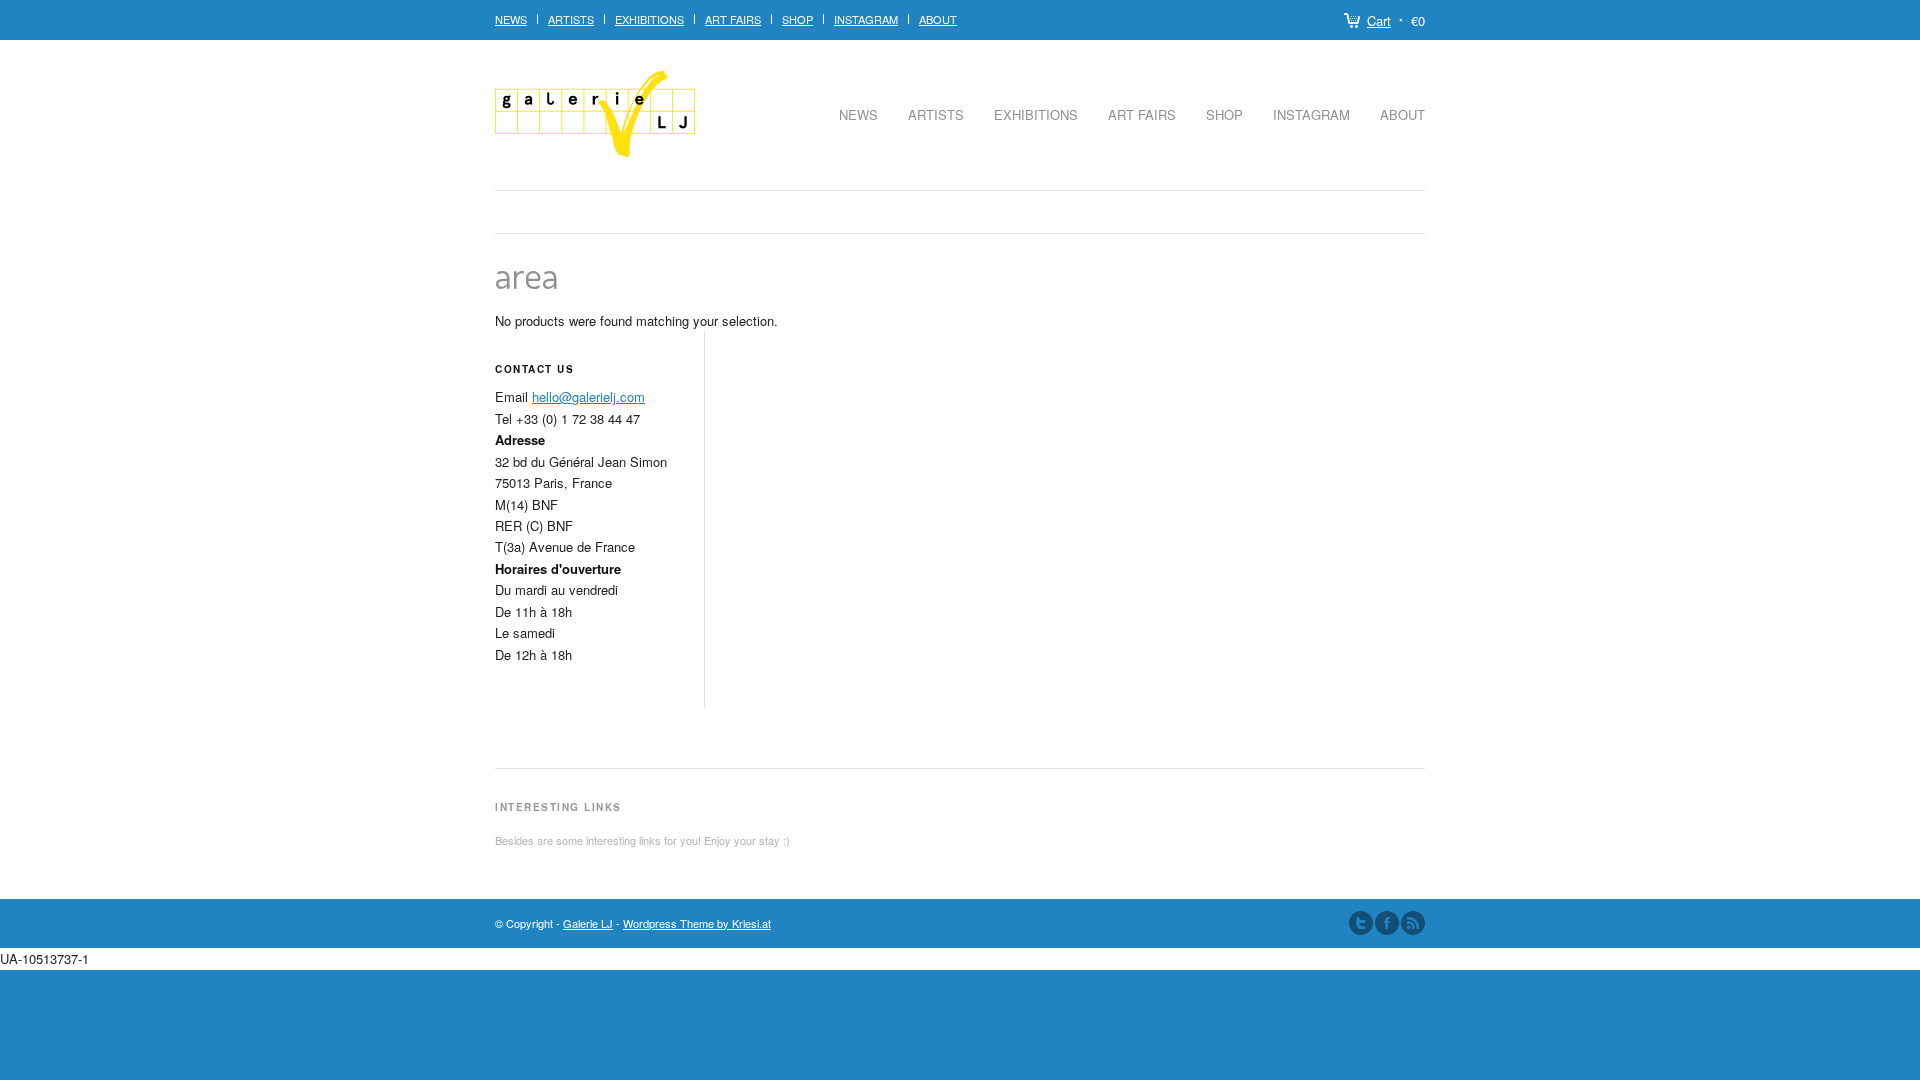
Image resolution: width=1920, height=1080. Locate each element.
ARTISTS (936, 114)
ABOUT (938, 19)
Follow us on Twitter (1361, 923)
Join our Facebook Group (1387, 923)
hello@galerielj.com (588, 396)
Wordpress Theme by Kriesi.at (697, 923)
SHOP (797, 19)
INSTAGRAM (866, 19)
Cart (1379, 20)
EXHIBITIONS (649, 19)
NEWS (511, 19)
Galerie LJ (588, 923)
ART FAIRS (733, 19)
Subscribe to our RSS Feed (1413, 923)
